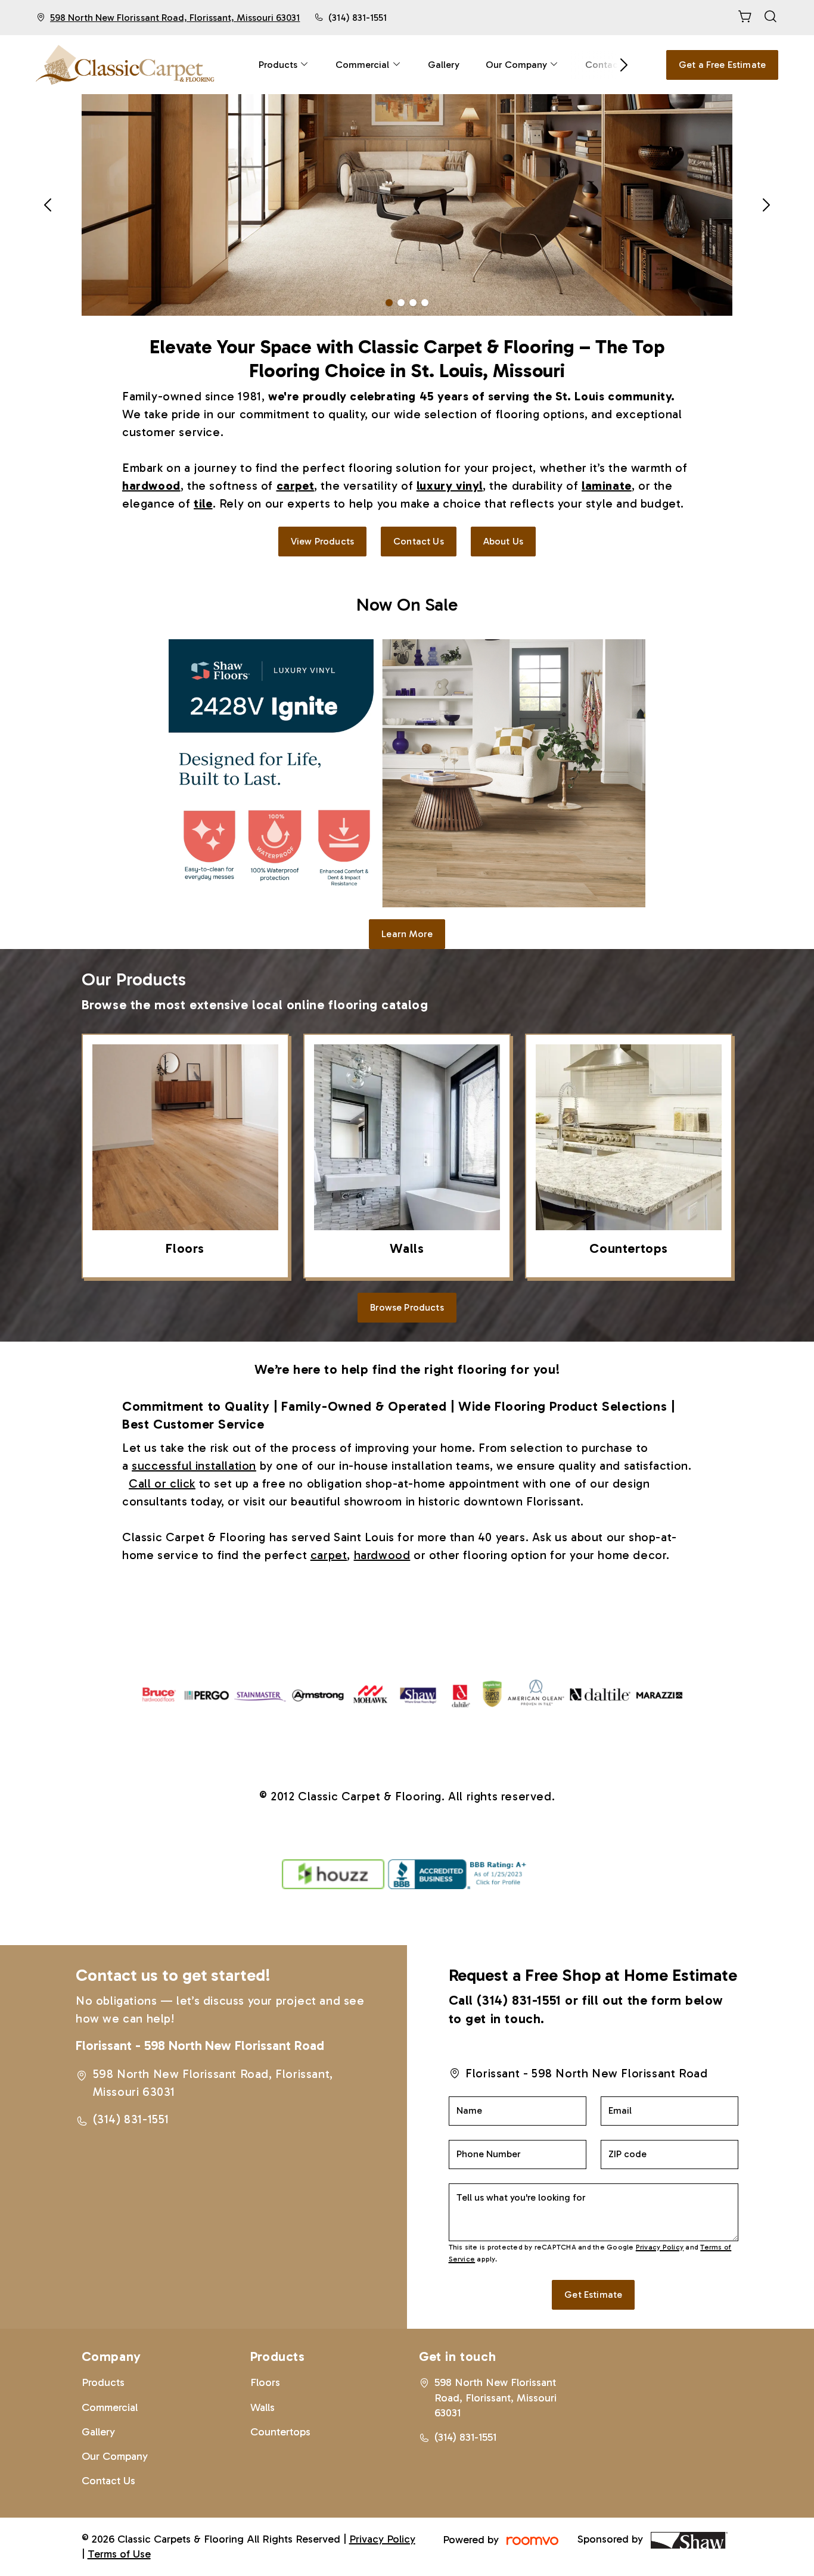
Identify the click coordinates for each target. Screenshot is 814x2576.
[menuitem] (284, 65)
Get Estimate (593, 2295)
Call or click (162, 1483)
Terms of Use (119, 2554)
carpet (329, 1555)
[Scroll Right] (619, 65)
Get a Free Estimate (722, 65)
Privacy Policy (660, 2247)
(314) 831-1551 (357, 18)
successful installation (194, 1466)
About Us (503, 541)
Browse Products (407, 1307)
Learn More (407, 934)
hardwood (382, 1555)
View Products (322, 541)
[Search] (770, 18)
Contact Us (419, 541)
